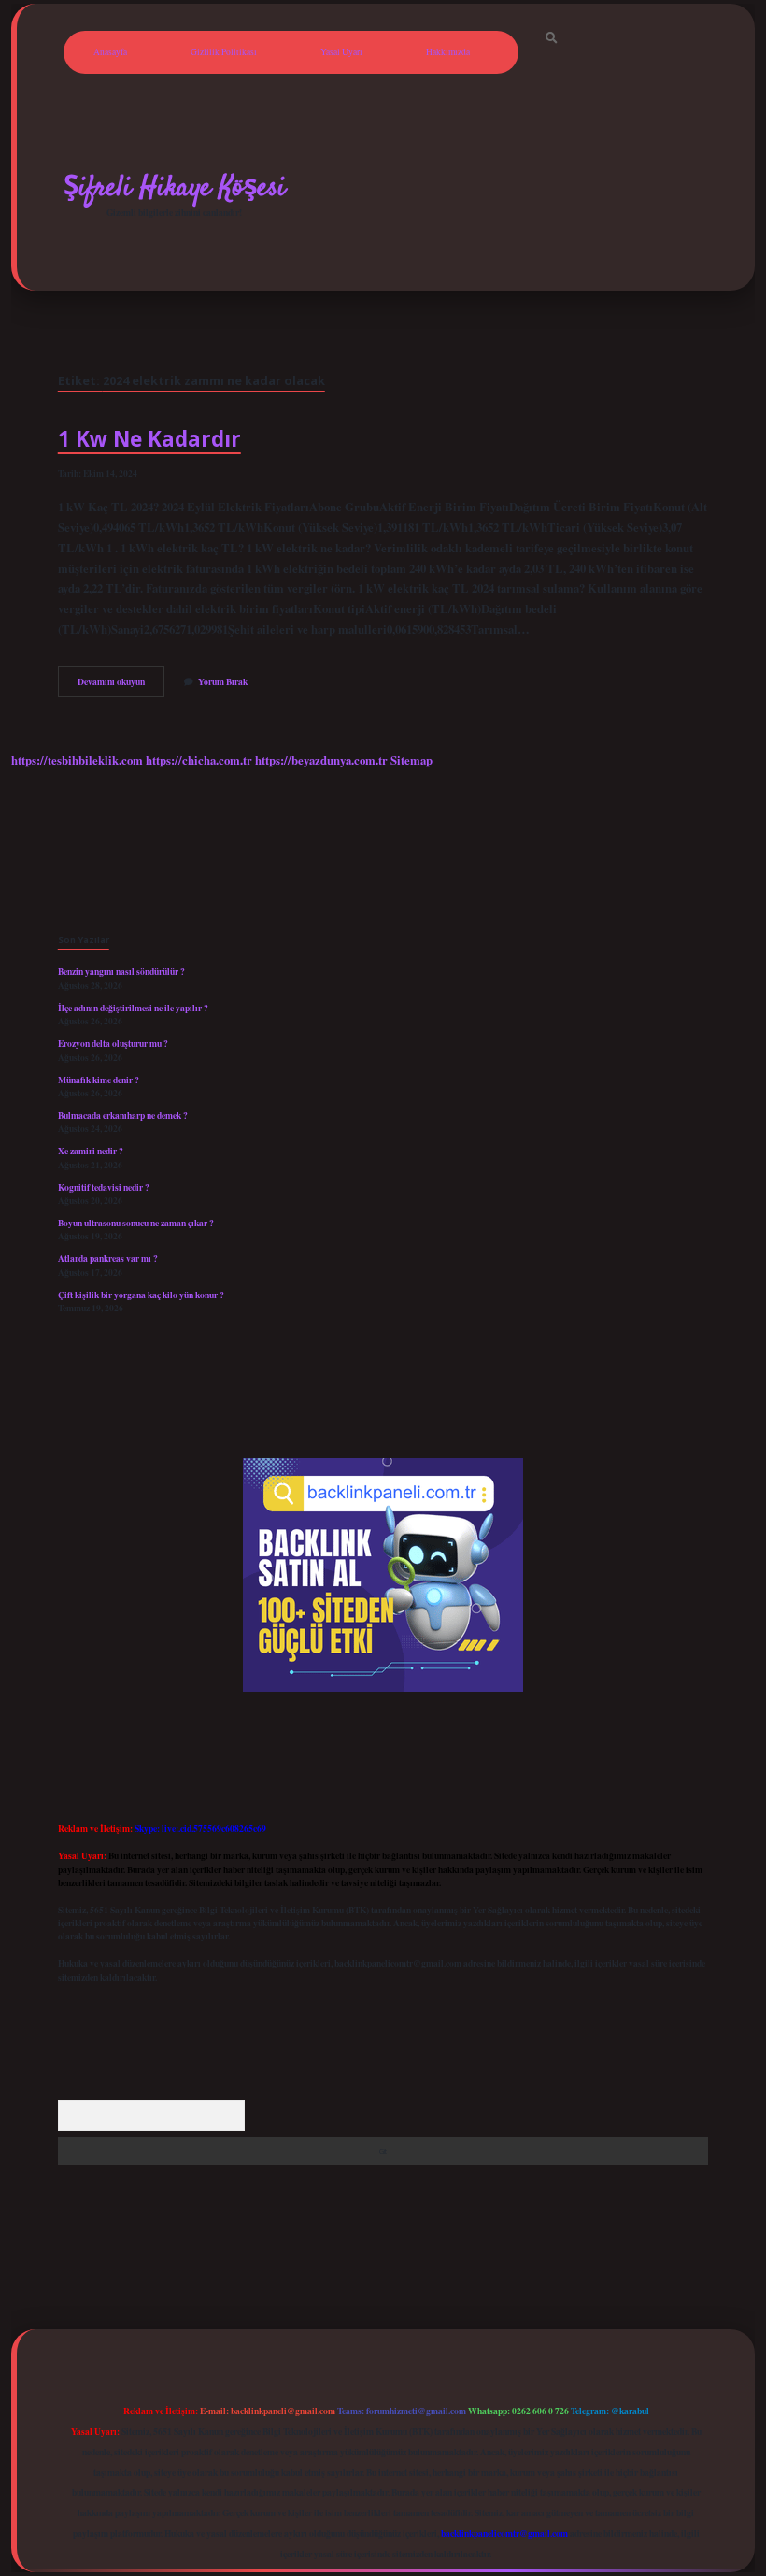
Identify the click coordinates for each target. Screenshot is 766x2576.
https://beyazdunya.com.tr (321, 760)
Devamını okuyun (121, 685)
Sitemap (411, 760)
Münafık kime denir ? (99, 1080)
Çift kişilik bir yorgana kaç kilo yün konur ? (141, 1295)
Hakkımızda (448, 52)
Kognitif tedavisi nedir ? (104, 1187)
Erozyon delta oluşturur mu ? (113, 1043)
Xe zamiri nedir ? (91, 1151)
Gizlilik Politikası (224, 52)
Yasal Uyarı (341, 52)
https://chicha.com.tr (199, 760)
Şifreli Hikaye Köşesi (175, 188)
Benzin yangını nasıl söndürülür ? (121, 971)
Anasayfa (110, 52)
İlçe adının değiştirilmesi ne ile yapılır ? (133, 1008)
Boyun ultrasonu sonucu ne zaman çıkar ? (136, 1223)
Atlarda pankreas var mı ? (108, 1258)
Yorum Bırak (223, 681)
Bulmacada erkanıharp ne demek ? (123, 1115)
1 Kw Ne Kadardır (149, 439)
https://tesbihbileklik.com (77, 760)
